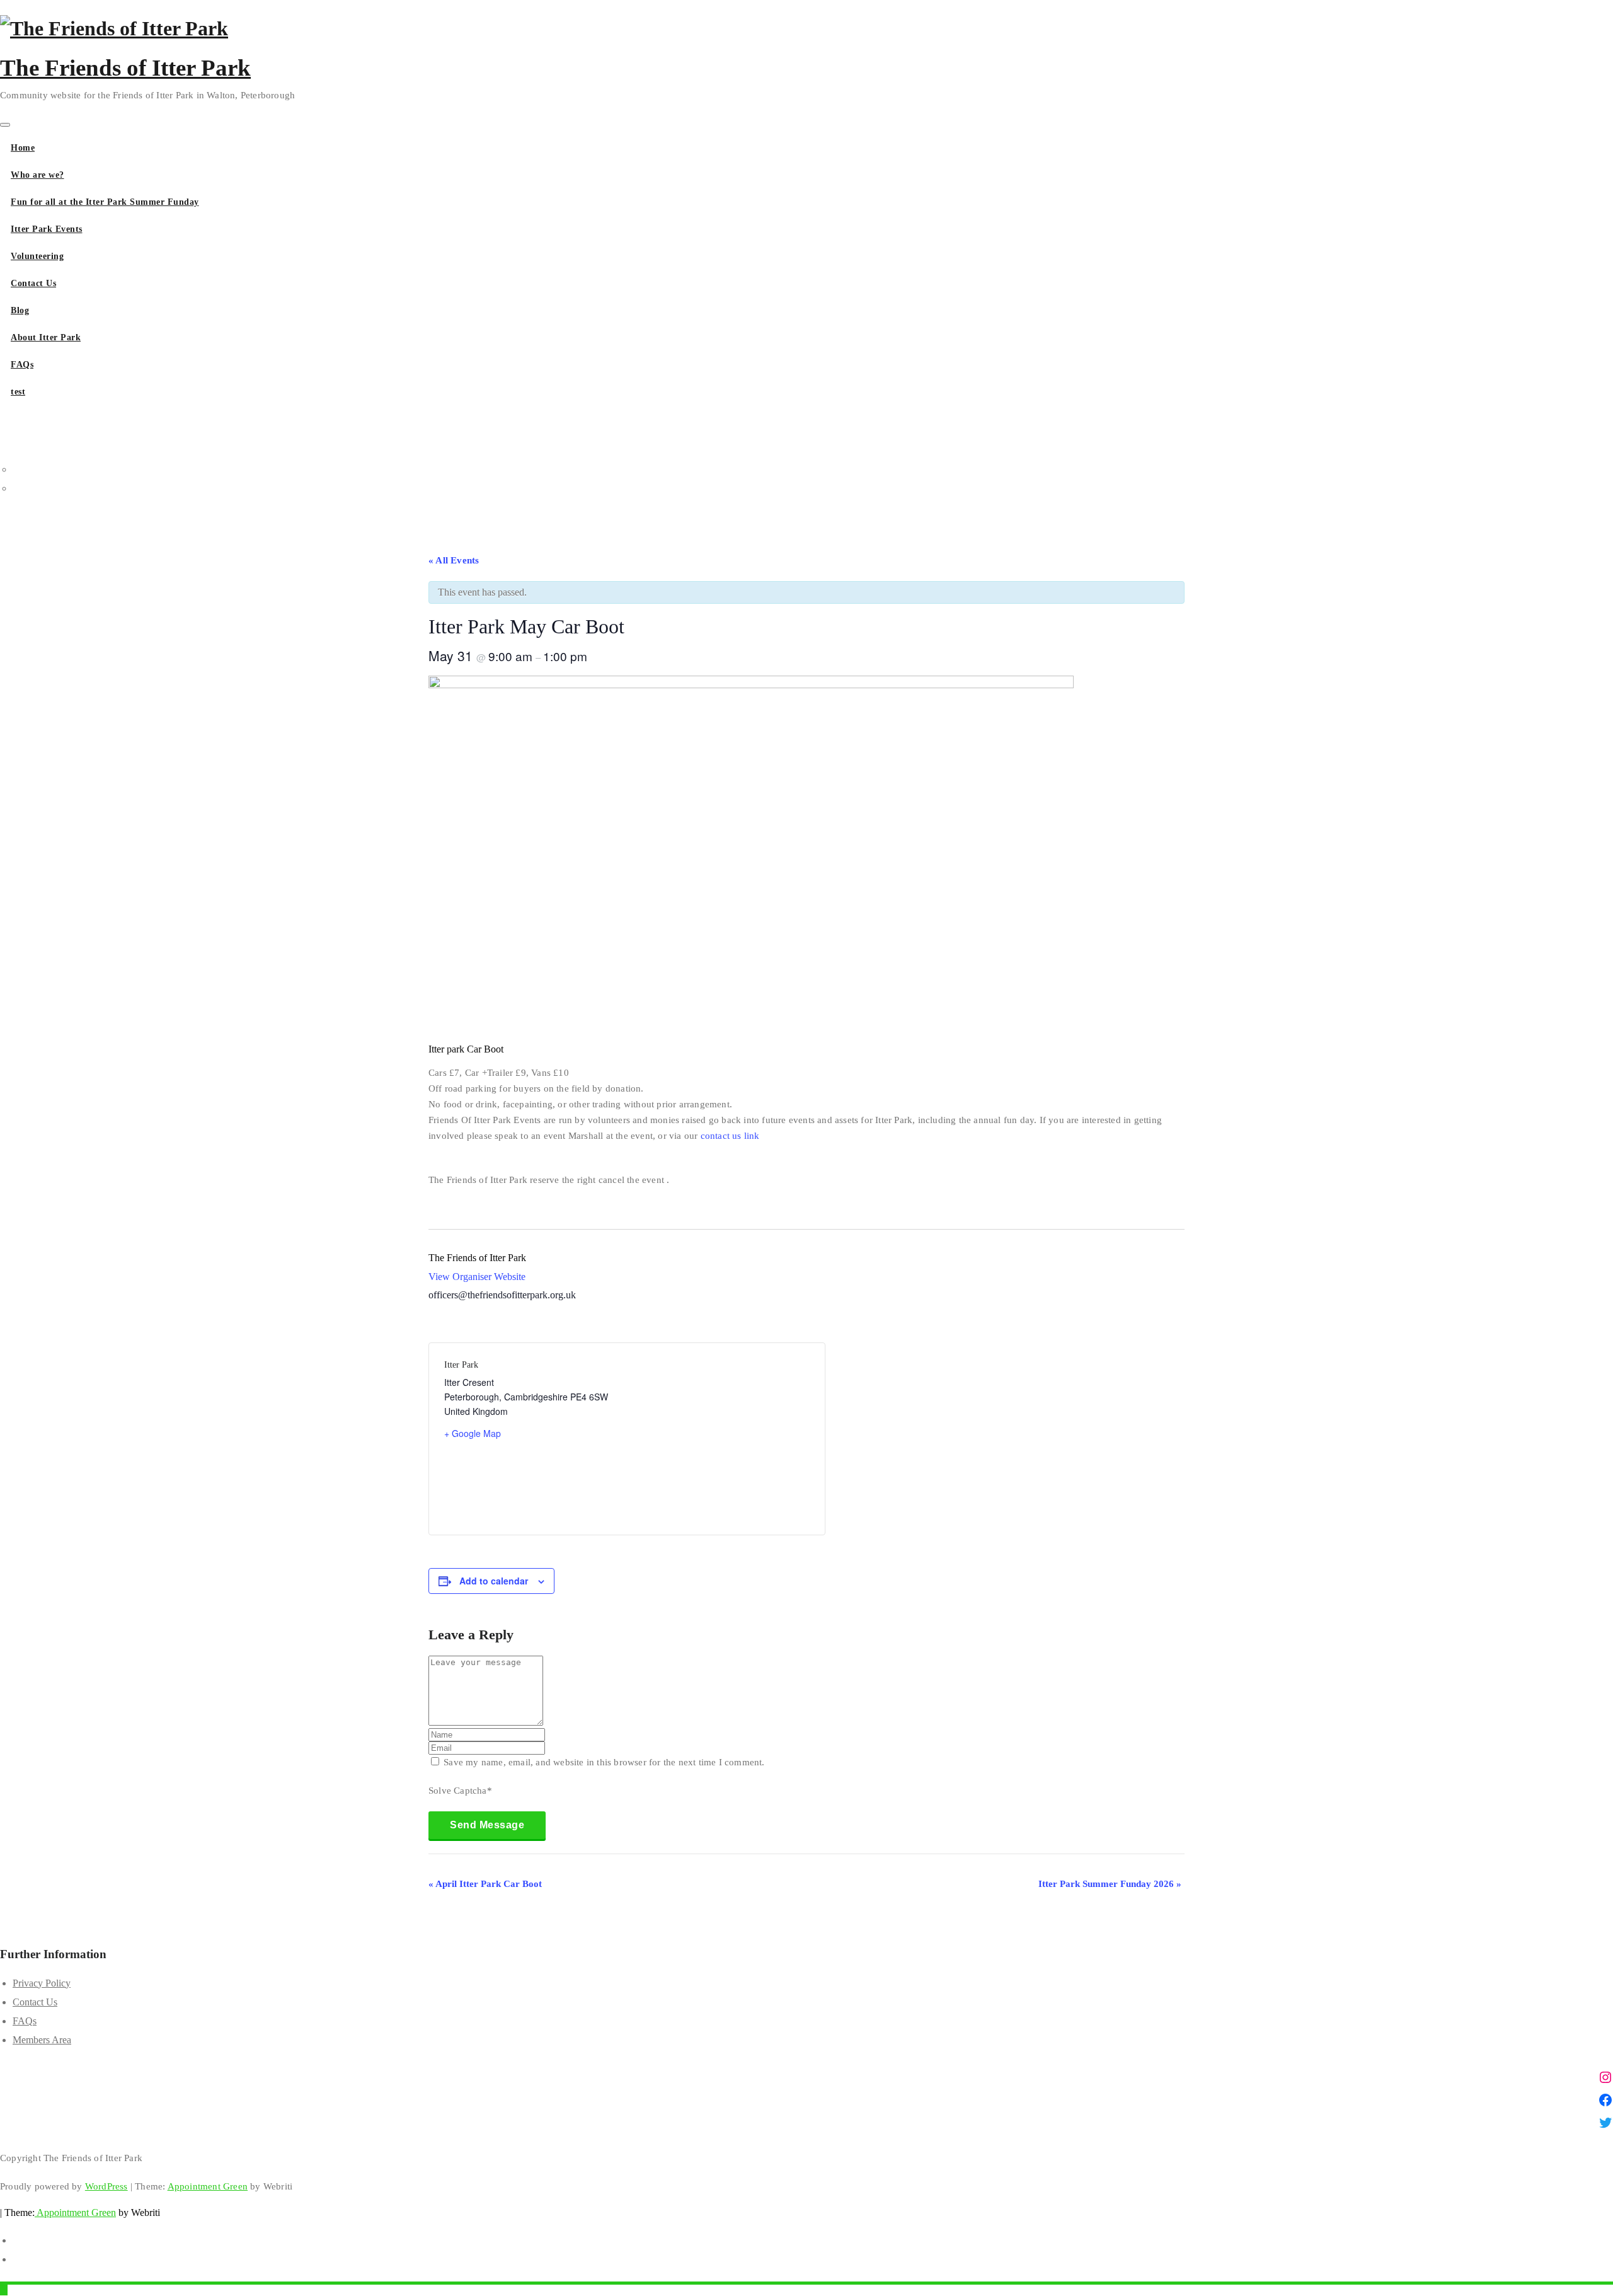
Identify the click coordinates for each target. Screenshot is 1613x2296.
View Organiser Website (477, 1277)
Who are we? (37, 175)
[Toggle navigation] (5, 125)
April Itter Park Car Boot (485, 1884)
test (18, 392)
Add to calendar (494, 1581)
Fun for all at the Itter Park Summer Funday (105, 202)
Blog (20, 310)
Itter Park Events (47, 229)
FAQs (22, 365)
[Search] (4, 411)
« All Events (454, 560)
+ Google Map (473, 1433)
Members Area (42, 2040)
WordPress (106, 2186)
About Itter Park (46, 337)
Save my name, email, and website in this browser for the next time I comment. (604, 1762)
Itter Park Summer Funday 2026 (1110, 1884)
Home (23, 148)
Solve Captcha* (460, 1791)
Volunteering (37, 256)
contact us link (730, 1136)
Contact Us (33, 283)
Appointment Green (208, 2186)
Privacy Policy (42, 1983)
